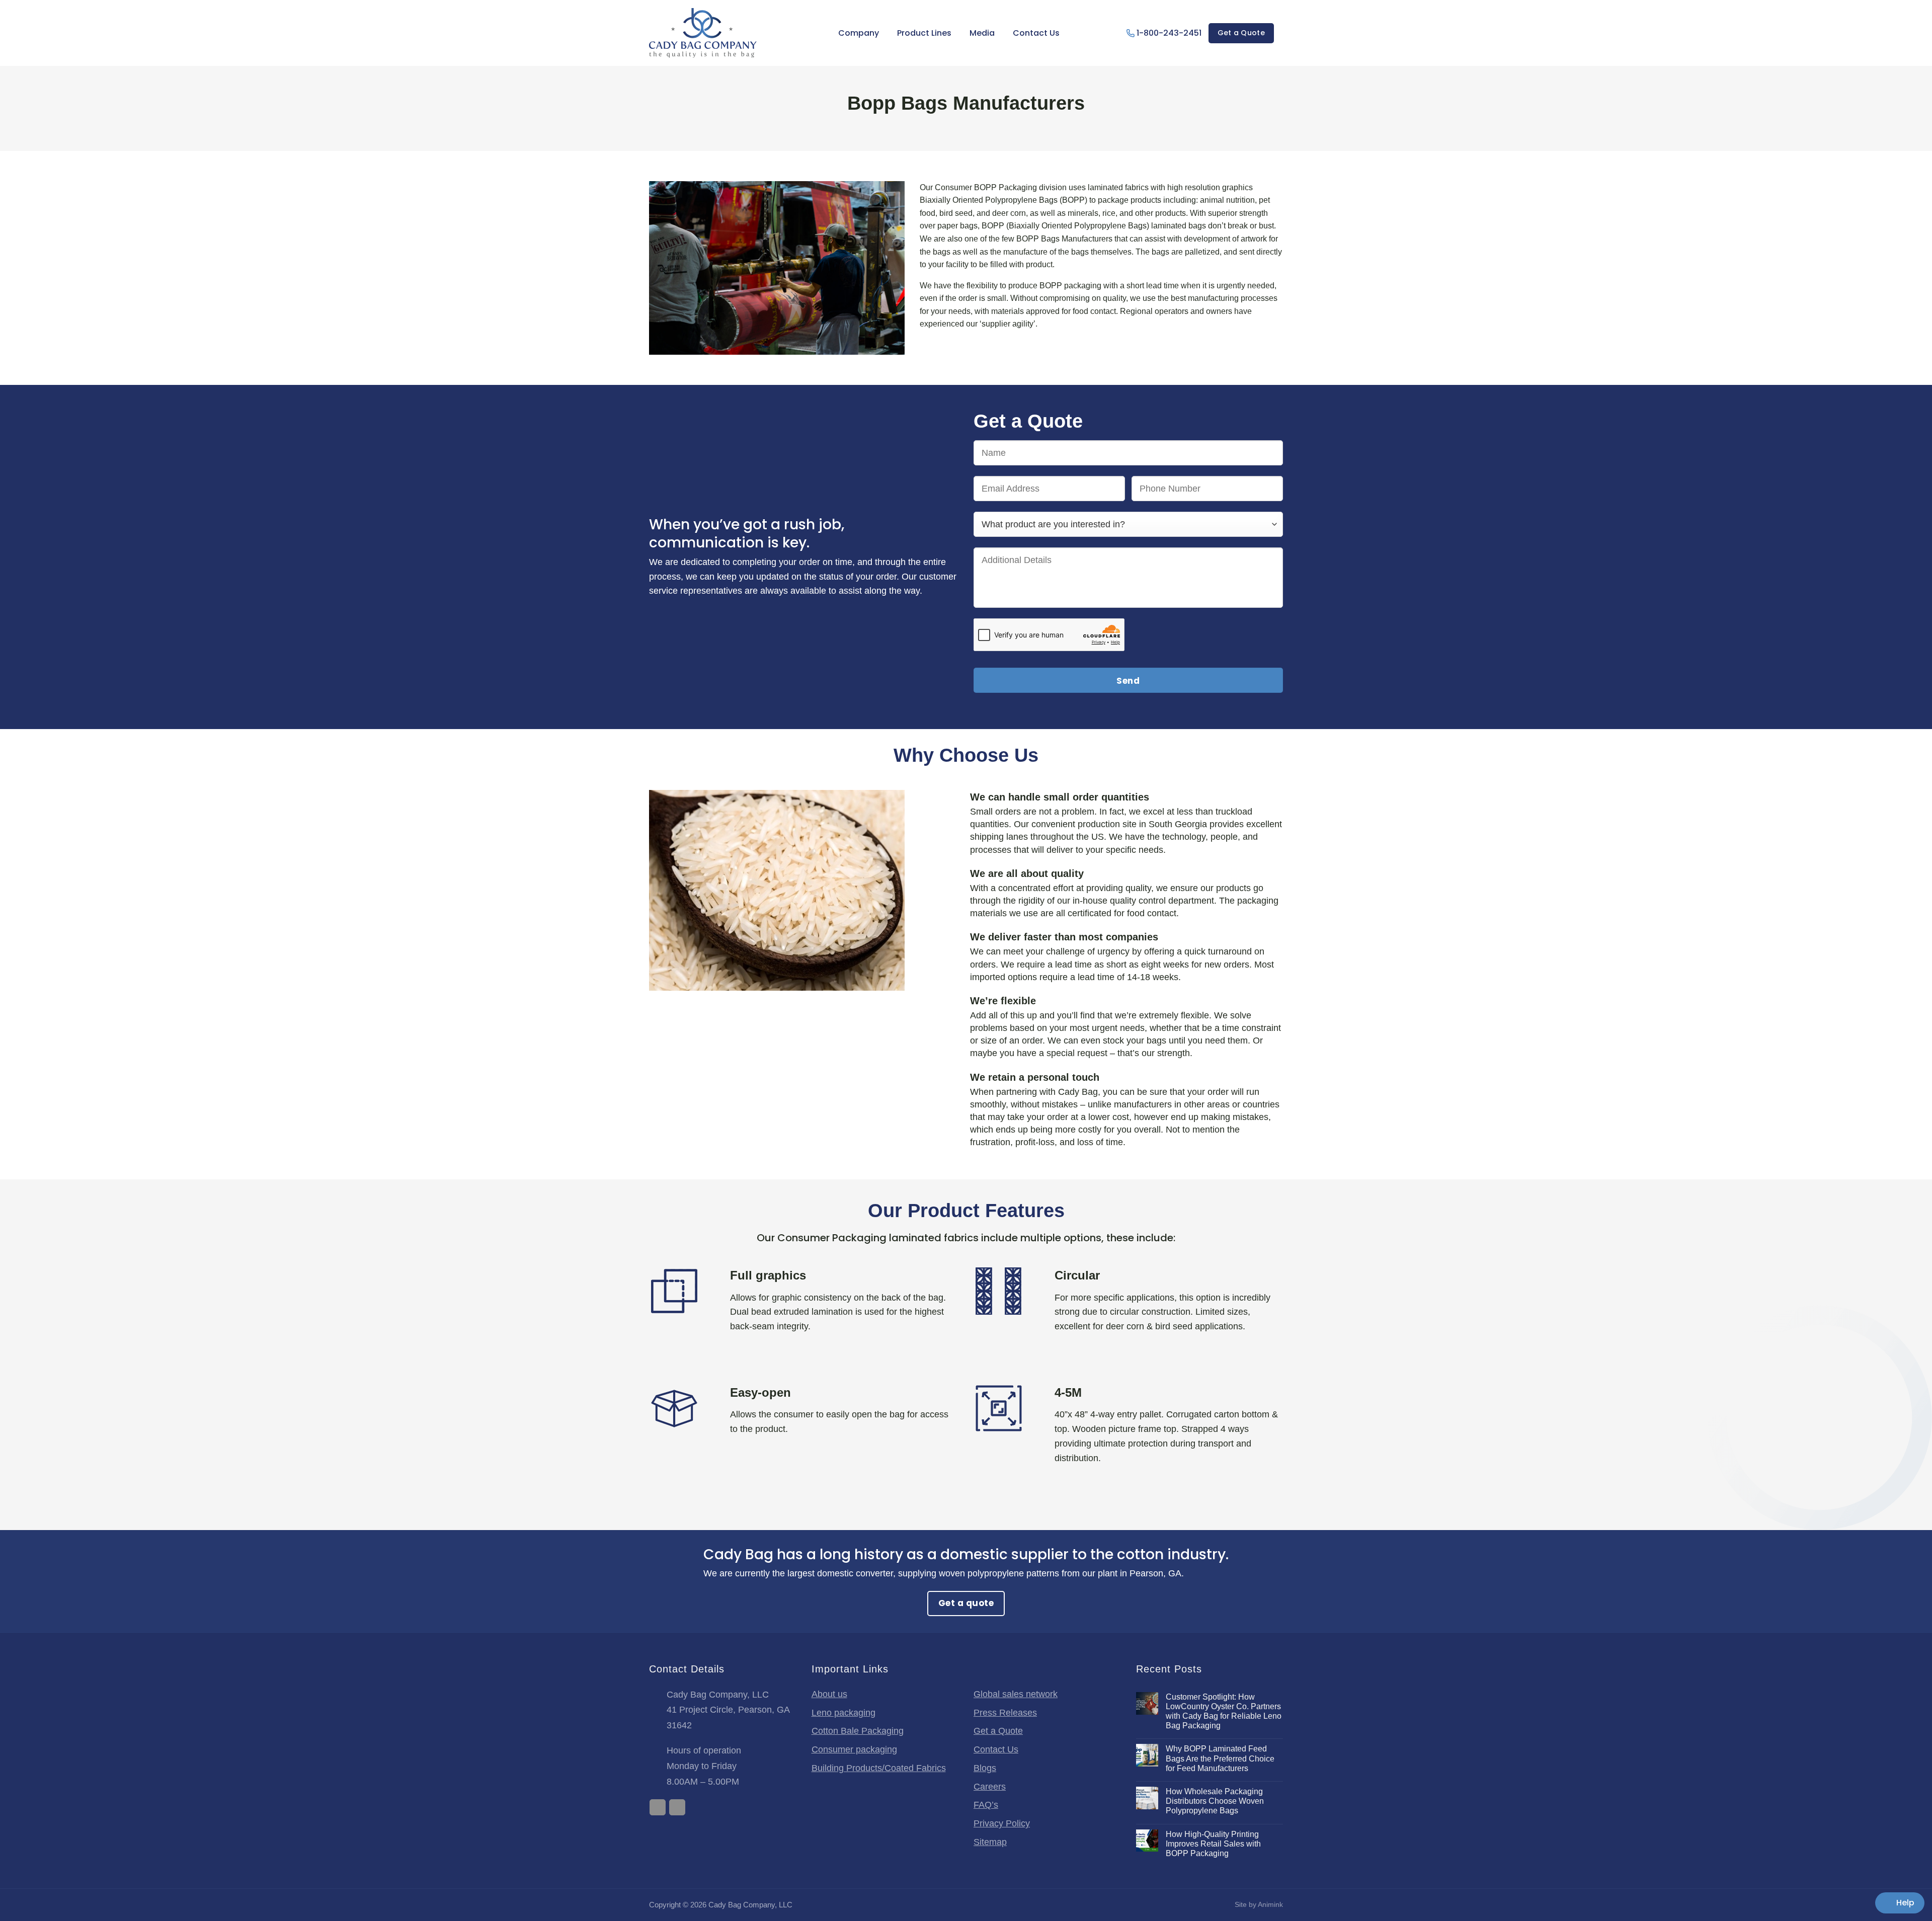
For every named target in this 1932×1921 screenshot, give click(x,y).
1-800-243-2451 (1169, 33)
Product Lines (924, 33)
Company (859, 33)
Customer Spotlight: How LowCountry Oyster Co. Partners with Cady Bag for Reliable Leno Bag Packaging (1224, 1711)
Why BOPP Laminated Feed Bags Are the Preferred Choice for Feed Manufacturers (1220, 1758)
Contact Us (1036, 33)
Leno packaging (843, 1713)
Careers (990, 1787)
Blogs (985, 1768)
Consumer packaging (854, 1749)
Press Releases (1005, 1713)
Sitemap (990, 1842)
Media (982, 33)
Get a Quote (998, 1731)
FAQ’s (986, 1805)
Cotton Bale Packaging (858, 1731)
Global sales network (1016, 1694)
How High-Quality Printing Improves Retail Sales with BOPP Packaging (1213, 1844)
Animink (1270, 1904)
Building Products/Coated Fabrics (879, 1768)
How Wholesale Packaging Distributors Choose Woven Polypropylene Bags (1215, 1801)
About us (829, 1694)
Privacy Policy (1002, 1823)
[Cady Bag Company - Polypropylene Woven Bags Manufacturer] (703, 33)
